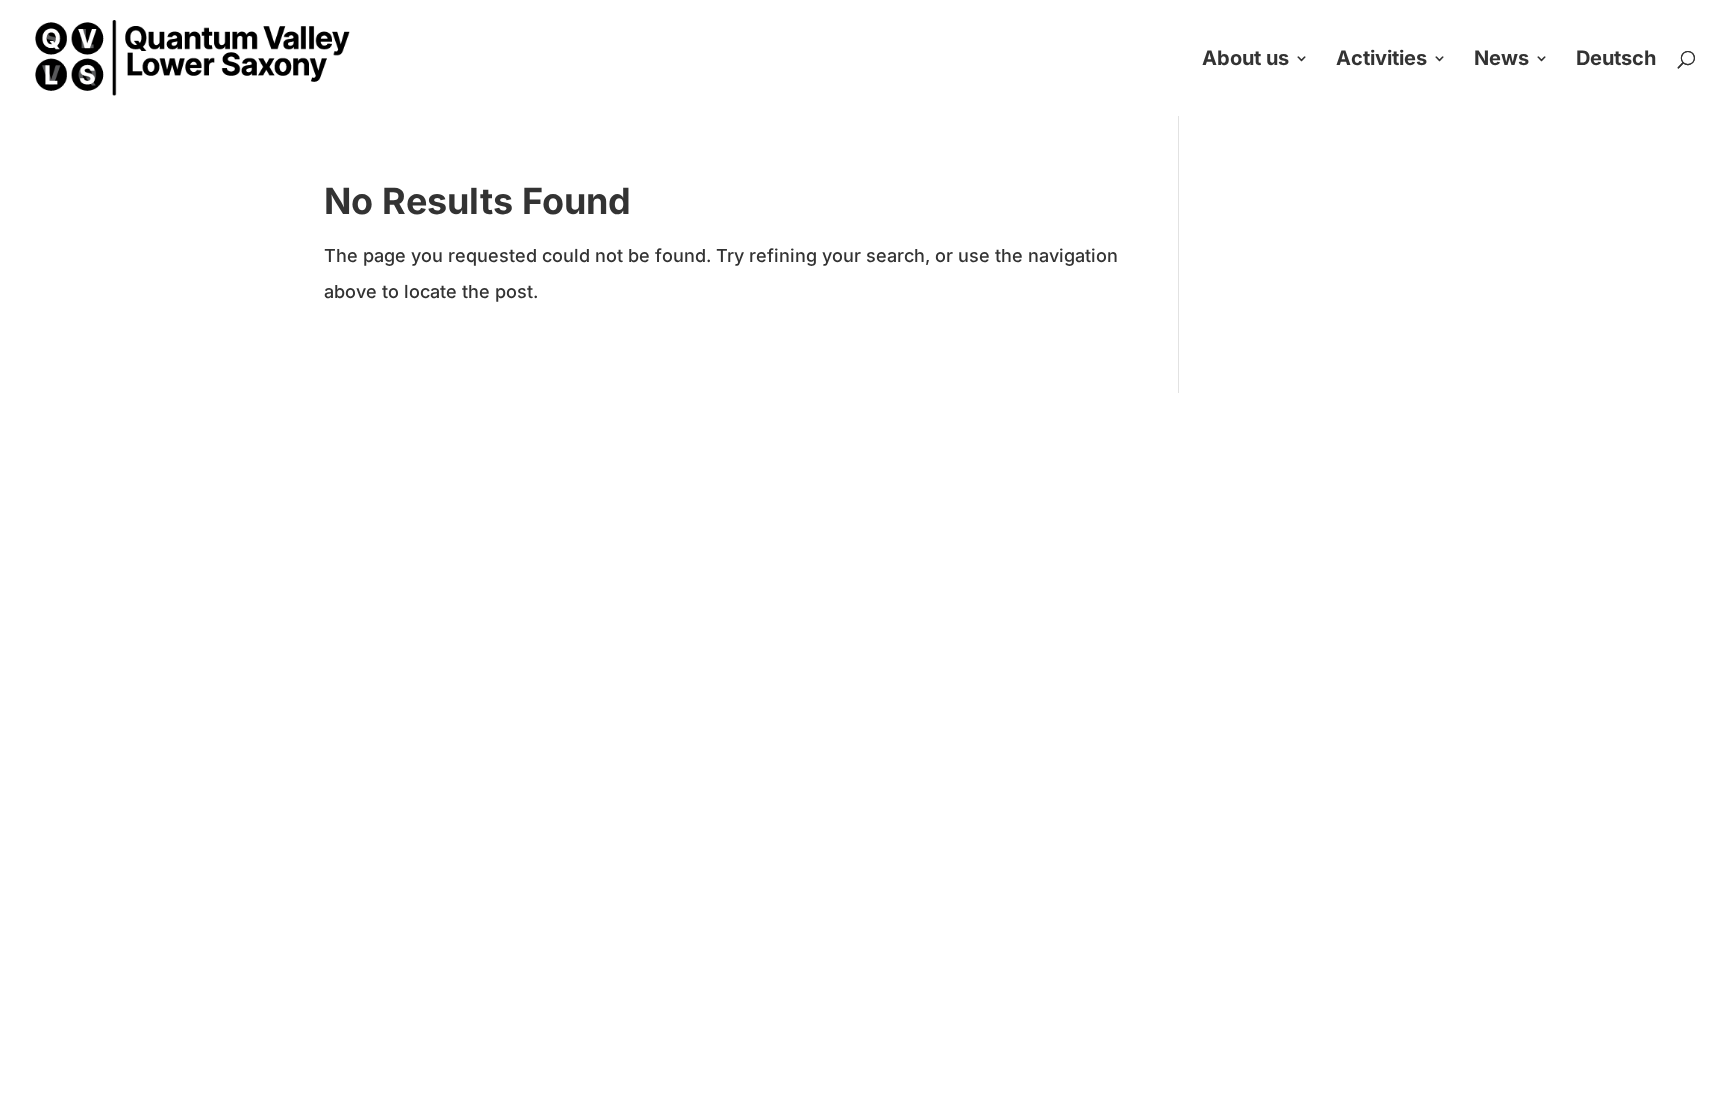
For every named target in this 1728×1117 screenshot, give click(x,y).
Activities (1381, 60)
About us (1245, 60)
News (1501, 60)
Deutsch (1616, 60)
